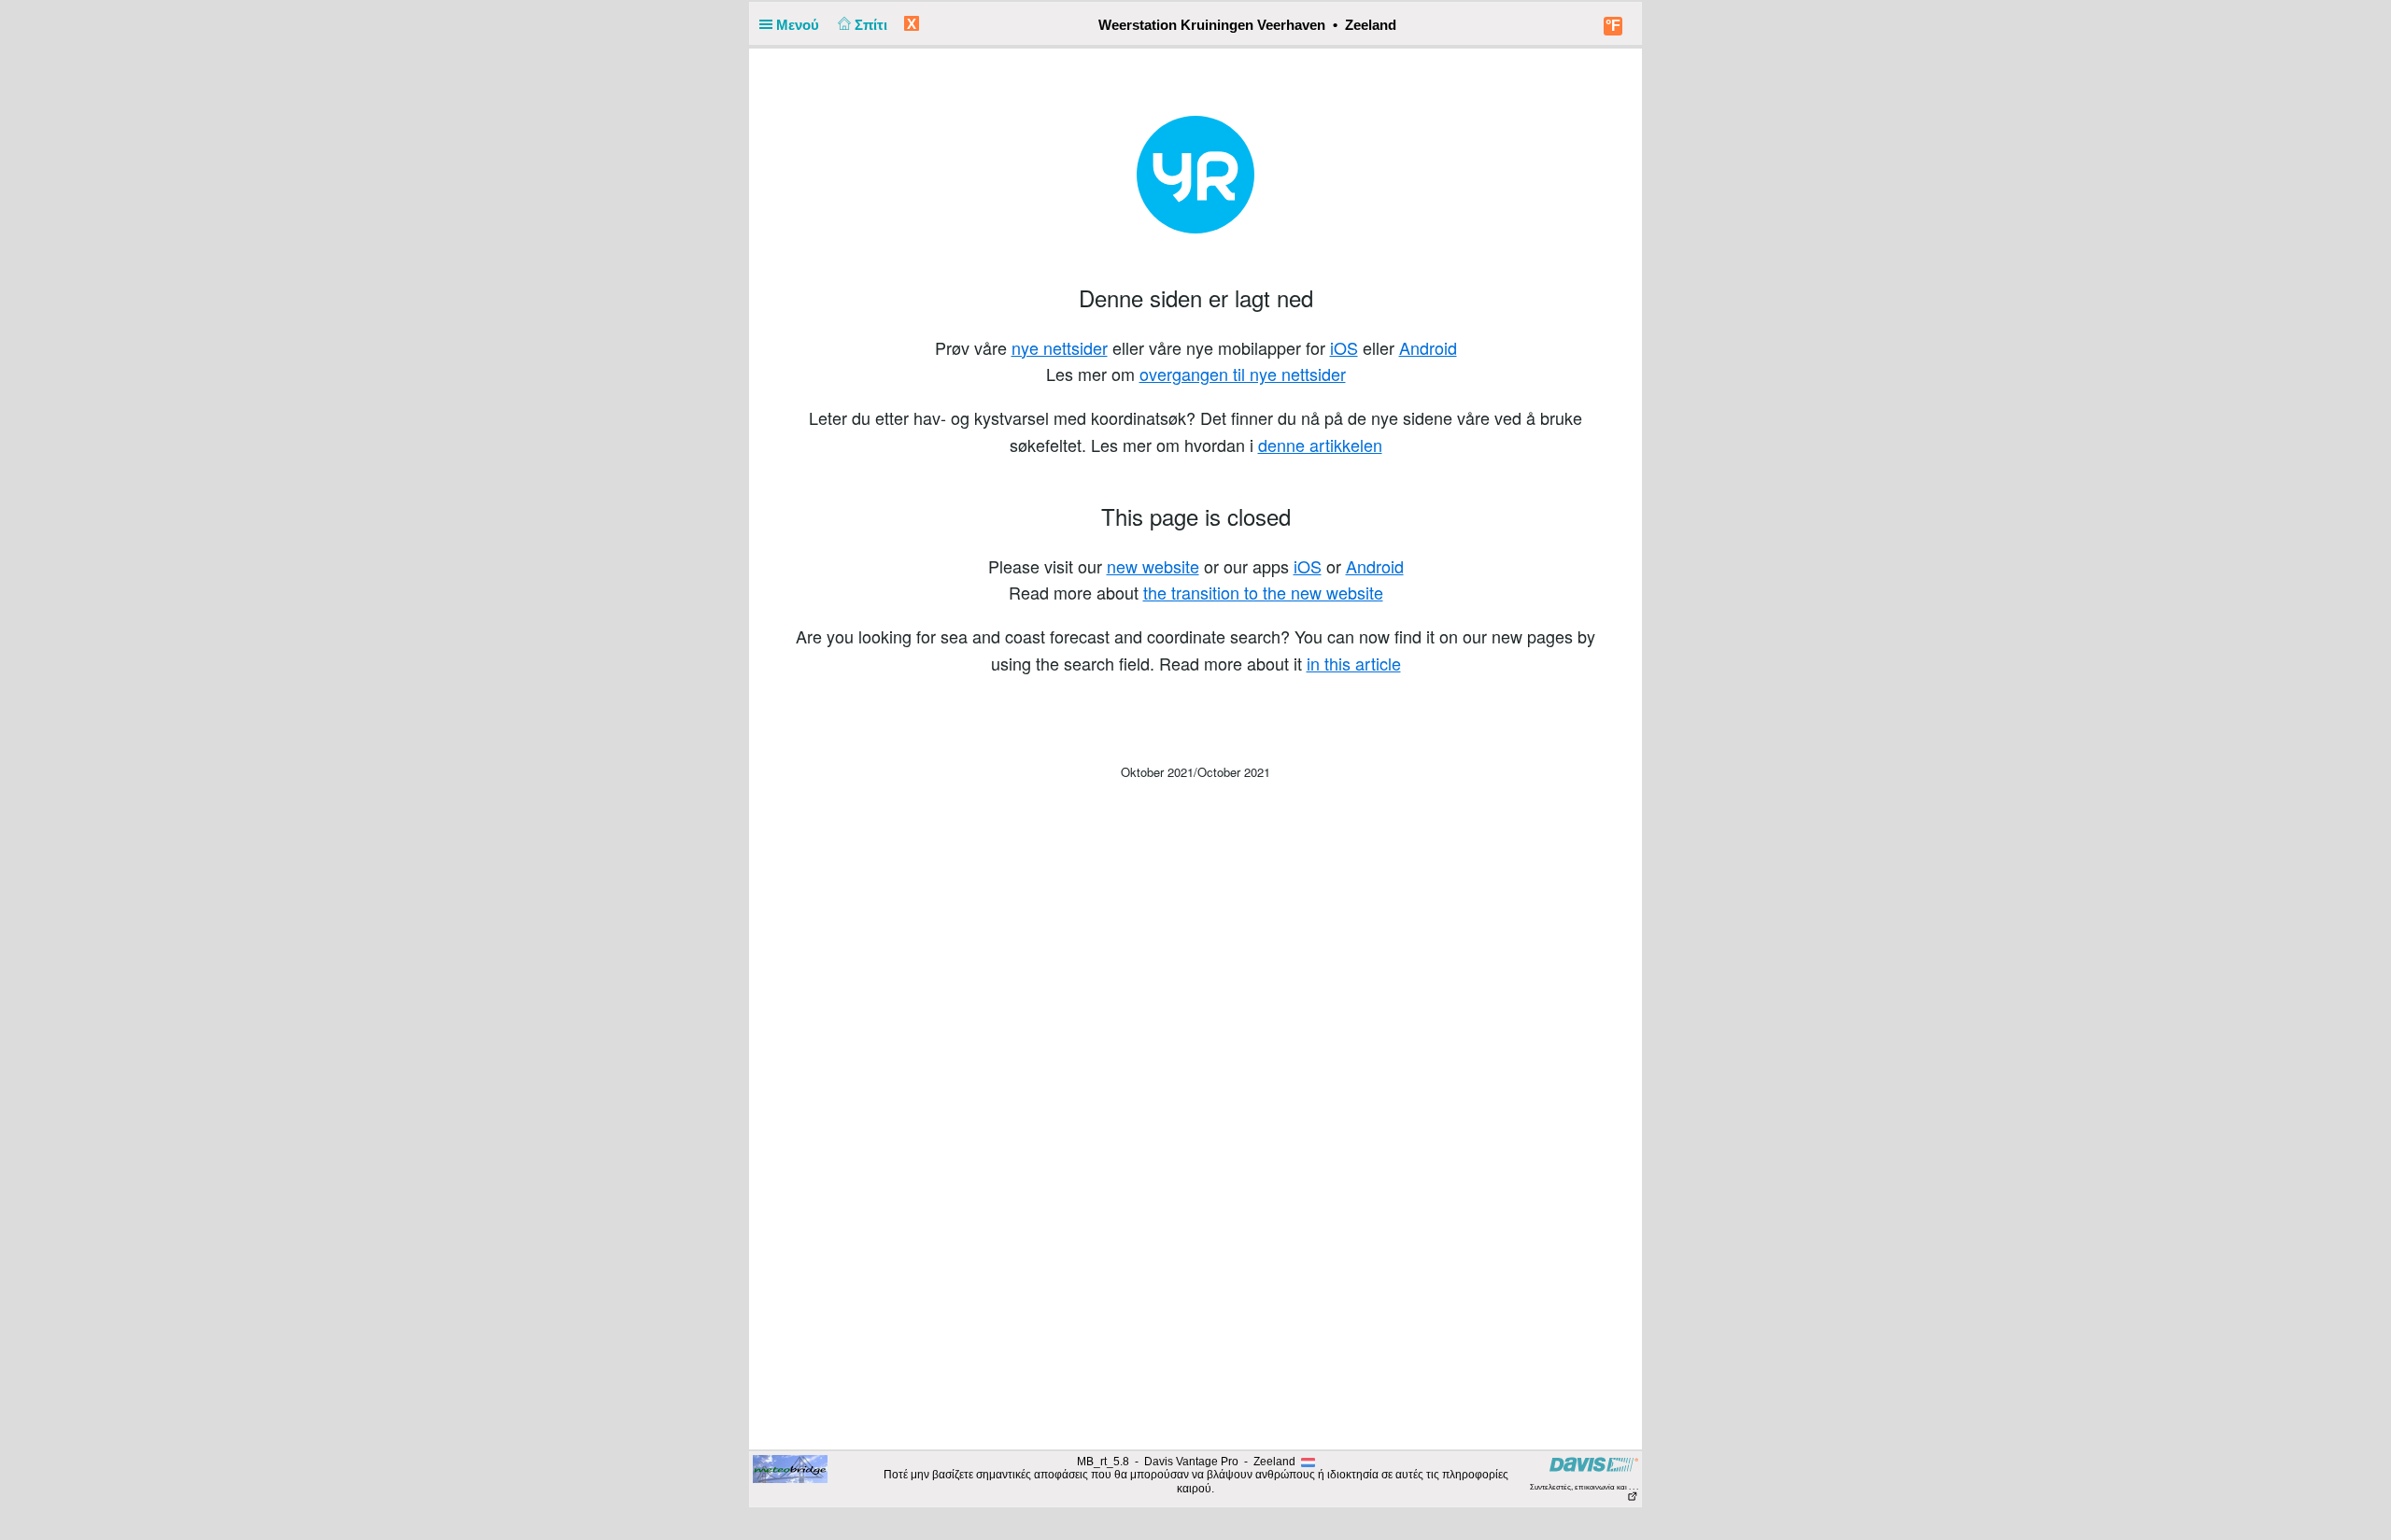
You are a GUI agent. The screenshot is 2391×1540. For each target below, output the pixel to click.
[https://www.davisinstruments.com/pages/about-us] (1594, 1464)
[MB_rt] (790, 1468)
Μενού (799, 25)
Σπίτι (873, 25)
